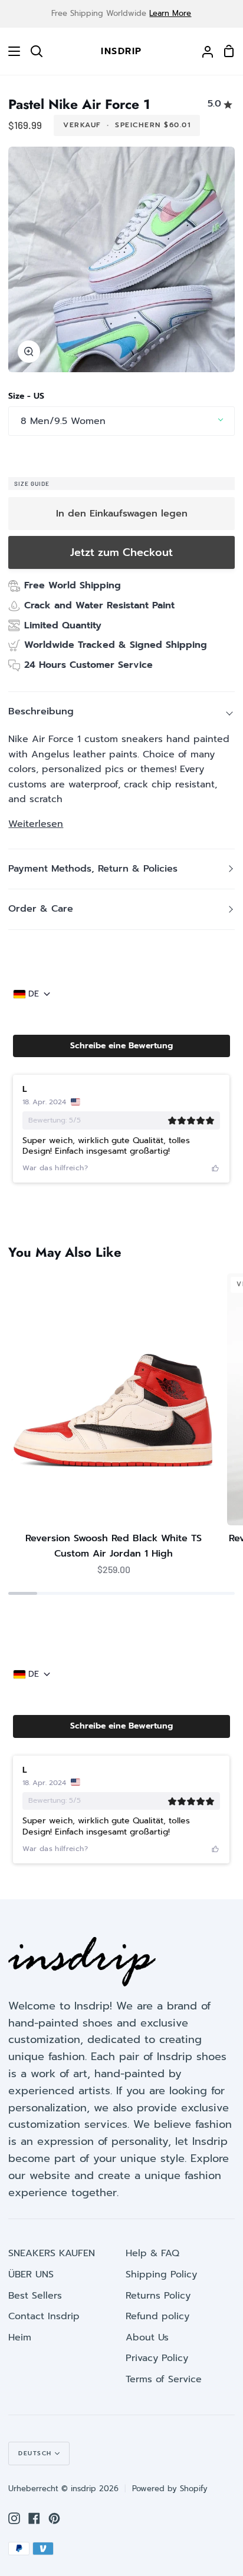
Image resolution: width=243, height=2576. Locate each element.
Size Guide (32, 484)
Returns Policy (158, 2296)
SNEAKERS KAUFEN (52, 2253)
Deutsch (35, 2453)
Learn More (170, 13)
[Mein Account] (203, 51)
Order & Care (41, 909)
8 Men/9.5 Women (63, 421)
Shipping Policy (161, 2274)
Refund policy (157, 2316)
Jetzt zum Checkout (121, 552)
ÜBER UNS (31, 2274)
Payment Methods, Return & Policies (93, 869)
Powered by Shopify (170, 2489)
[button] (121, 1046)
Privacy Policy (157, 2358)
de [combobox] (34, 994)
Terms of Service (164, 2379)
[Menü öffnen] (11, 51)
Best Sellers (35, 2296)
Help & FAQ (152, 2253)
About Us (147, 2337)
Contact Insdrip (44, 2316)
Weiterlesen (36, 824)
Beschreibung (41, 711)
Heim (20, 2337)
